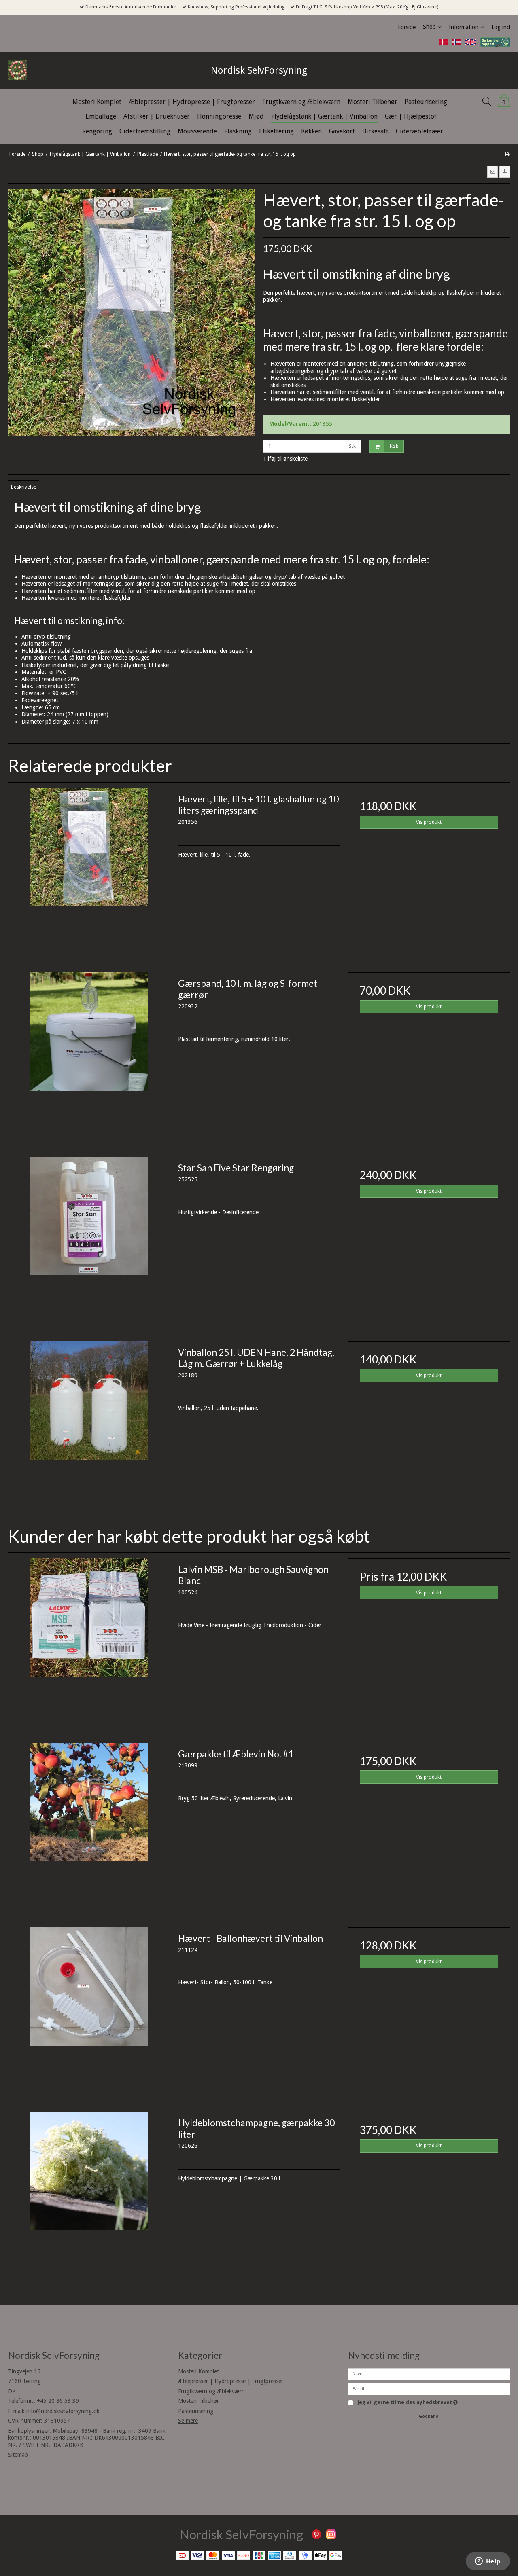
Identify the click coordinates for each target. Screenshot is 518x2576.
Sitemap (18, 2455)
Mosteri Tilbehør (198, 2401)
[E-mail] (429, 2388)
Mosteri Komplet (198, 2371)
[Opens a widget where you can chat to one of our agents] (488, 2562)
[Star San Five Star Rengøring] (89, 1238)
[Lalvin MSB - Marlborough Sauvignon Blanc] (89, 1639)
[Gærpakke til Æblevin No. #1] (89, 1824)
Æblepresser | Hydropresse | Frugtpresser (231, 2381)
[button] (493, 171)
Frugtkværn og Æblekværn (211, 2391)
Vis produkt (429, 822)
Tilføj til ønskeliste (285, 459)
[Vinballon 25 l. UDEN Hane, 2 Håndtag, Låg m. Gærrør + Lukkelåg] (89, 1422)
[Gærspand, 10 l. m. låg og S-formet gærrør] (89, 1053)
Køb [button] (394, 446)
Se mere (188, 2421)
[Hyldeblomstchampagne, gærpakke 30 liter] (89, 2193)
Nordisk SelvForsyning (259, 70)
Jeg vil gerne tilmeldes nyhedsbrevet (408, 2403)
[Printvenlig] (507, 154)
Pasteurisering (196, 2411)
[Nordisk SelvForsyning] (36, 70)
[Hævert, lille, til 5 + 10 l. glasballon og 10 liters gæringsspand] (89, 869)
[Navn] (429, 2373)
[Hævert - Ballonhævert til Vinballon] (89, 2008)
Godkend (429, 2416)
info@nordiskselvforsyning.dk (63, 2411)
